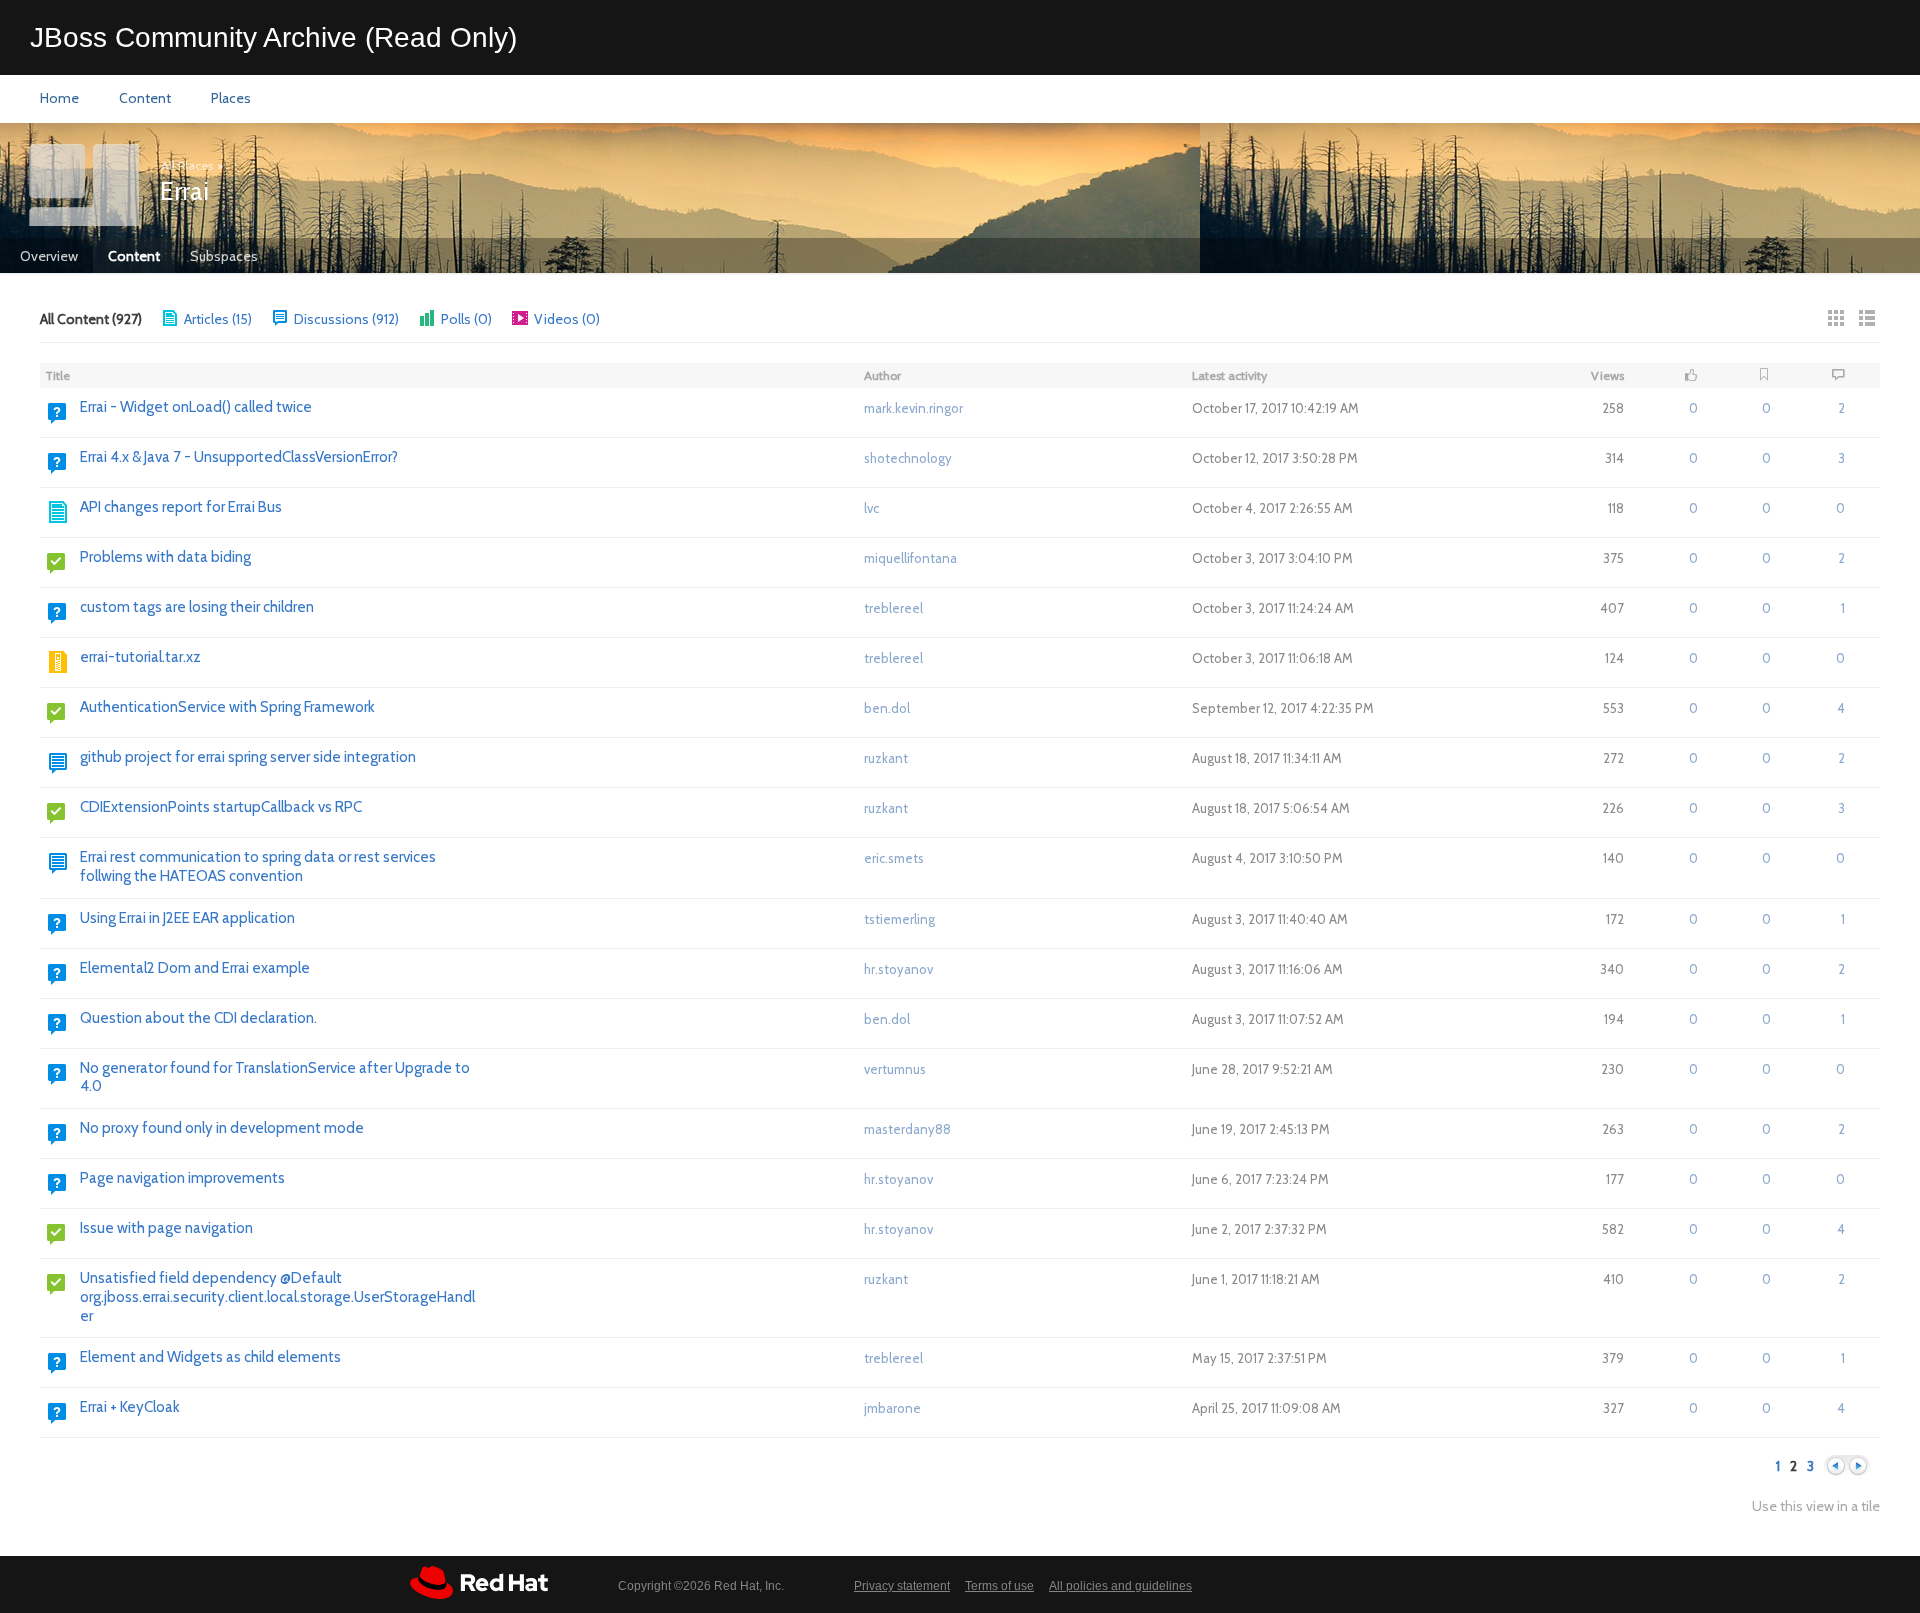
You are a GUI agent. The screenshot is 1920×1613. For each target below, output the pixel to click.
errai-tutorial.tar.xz (140, 657)
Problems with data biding (165, 557)
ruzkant (886, 758)
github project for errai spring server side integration (248, 757)
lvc (871, 508)
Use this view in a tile (1816, 1506)
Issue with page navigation (166, 1228)
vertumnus (895, 1069)
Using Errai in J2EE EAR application (187, 918)
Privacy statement (902, 1586)
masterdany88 (907, 1129)
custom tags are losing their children (197, 607)
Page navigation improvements (182, 1178)
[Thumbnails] (1836, 318)
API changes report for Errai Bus (181, 507)
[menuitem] (59, 99)
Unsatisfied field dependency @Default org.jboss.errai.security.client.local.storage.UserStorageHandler (277, 1297)
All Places (187, 165)
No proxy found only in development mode (222, 1128)
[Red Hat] (479, 1582)
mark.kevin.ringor (913, 408)
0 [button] (1693, 408)
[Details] (1867, 318)
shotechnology (908, 458)
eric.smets (894, 858)
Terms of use (999, 1586)
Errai (184, 191)
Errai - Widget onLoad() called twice (196, 407)
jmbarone (892, 1408)
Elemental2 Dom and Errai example (195, 968)
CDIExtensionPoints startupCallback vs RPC (221, 807)
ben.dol (887, 708)
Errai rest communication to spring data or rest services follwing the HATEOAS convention (258, 866)
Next (1858, 1466)
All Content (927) (91, 319)
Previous (1836, 1466)
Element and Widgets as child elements (210, 1357)
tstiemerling (899, 919)
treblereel (893, 608)
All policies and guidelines (1120, 1586)
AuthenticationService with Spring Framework (227, 707)
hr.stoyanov (898, 969)
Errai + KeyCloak (130, 1407)
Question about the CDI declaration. (198, 1018)
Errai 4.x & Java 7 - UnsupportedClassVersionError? (239, 457)
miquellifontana (910, 558)
